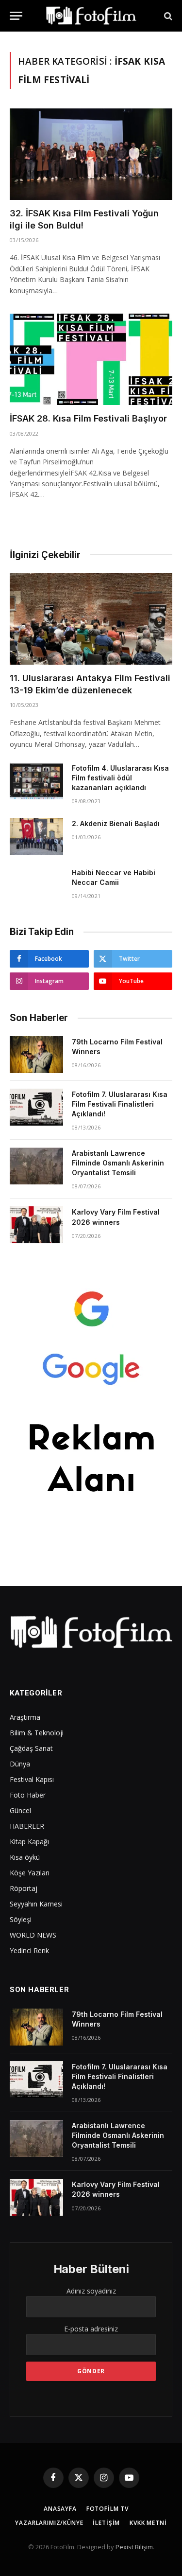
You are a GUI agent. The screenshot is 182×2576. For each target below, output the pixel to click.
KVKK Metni (148, 2523)
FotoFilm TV (108, 2509)
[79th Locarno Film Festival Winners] (36, 1055)
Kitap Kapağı (29, 1842)
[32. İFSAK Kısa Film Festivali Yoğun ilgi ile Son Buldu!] (91, 154)
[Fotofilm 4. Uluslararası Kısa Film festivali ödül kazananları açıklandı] (36, 781)
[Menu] (16, 16)
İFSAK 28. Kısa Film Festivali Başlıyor (88, 418)
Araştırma (25, 1717)
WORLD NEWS (33, 1935)
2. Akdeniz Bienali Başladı (116, 823)
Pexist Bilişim (134, 2547)
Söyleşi (21, 1919)
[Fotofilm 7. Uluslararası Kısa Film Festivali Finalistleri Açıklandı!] (36, 1107)
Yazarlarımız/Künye (49, 2523)
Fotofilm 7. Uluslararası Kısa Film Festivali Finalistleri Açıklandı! (120, 1104)
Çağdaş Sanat (31, 1748)
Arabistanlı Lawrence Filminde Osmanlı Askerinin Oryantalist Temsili (118, 1163)
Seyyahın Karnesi (36, 1904)
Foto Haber (28, 1795)
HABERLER (27, 1826)
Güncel (20, 1810)
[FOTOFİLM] (91, 16)
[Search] (167, 16)
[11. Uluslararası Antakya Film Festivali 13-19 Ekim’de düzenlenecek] (91, 619)
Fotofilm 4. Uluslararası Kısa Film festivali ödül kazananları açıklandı (120, 778)
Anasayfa (60, 2509)
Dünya (20, 1764)
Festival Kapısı (32, 1779)
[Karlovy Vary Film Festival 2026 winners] (36, 1225)
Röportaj (24, 1888)
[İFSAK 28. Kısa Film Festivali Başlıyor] (91, 359)
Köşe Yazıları (30, 1873)
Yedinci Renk (29, 1950)
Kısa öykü (25, 1857)
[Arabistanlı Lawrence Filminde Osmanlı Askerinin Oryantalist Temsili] (36, 1166)
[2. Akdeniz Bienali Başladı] (36, 836)
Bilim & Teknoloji (37, 1733)
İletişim (106, 2523)
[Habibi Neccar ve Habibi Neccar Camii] (36, 885)
